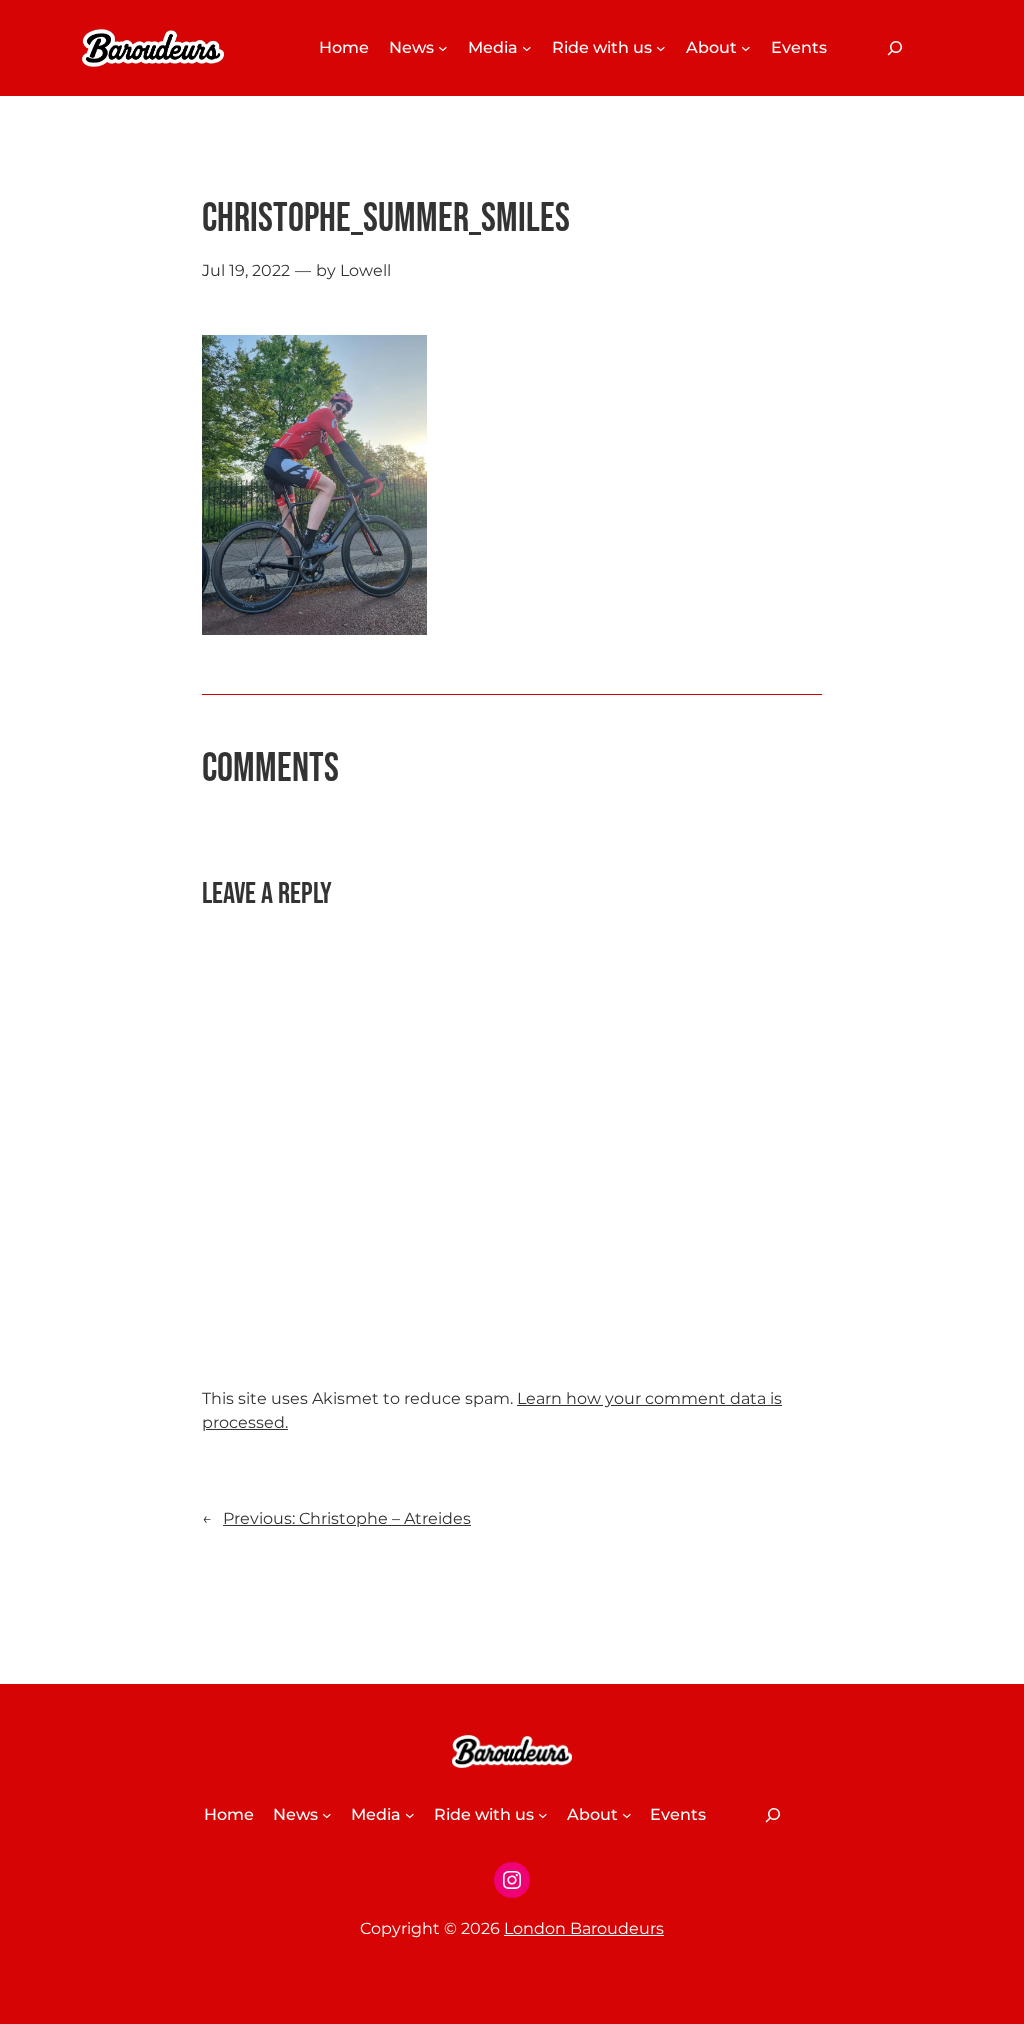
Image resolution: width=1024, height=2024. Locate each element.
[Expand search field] (895, 48)
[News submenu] (443, 48)
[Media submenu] (527, 48)
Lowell (365, 270)
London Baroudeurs (584, 1928)
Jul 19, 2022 (246, 270)
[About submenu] (746, 48)
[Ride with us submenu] (661, 48)
